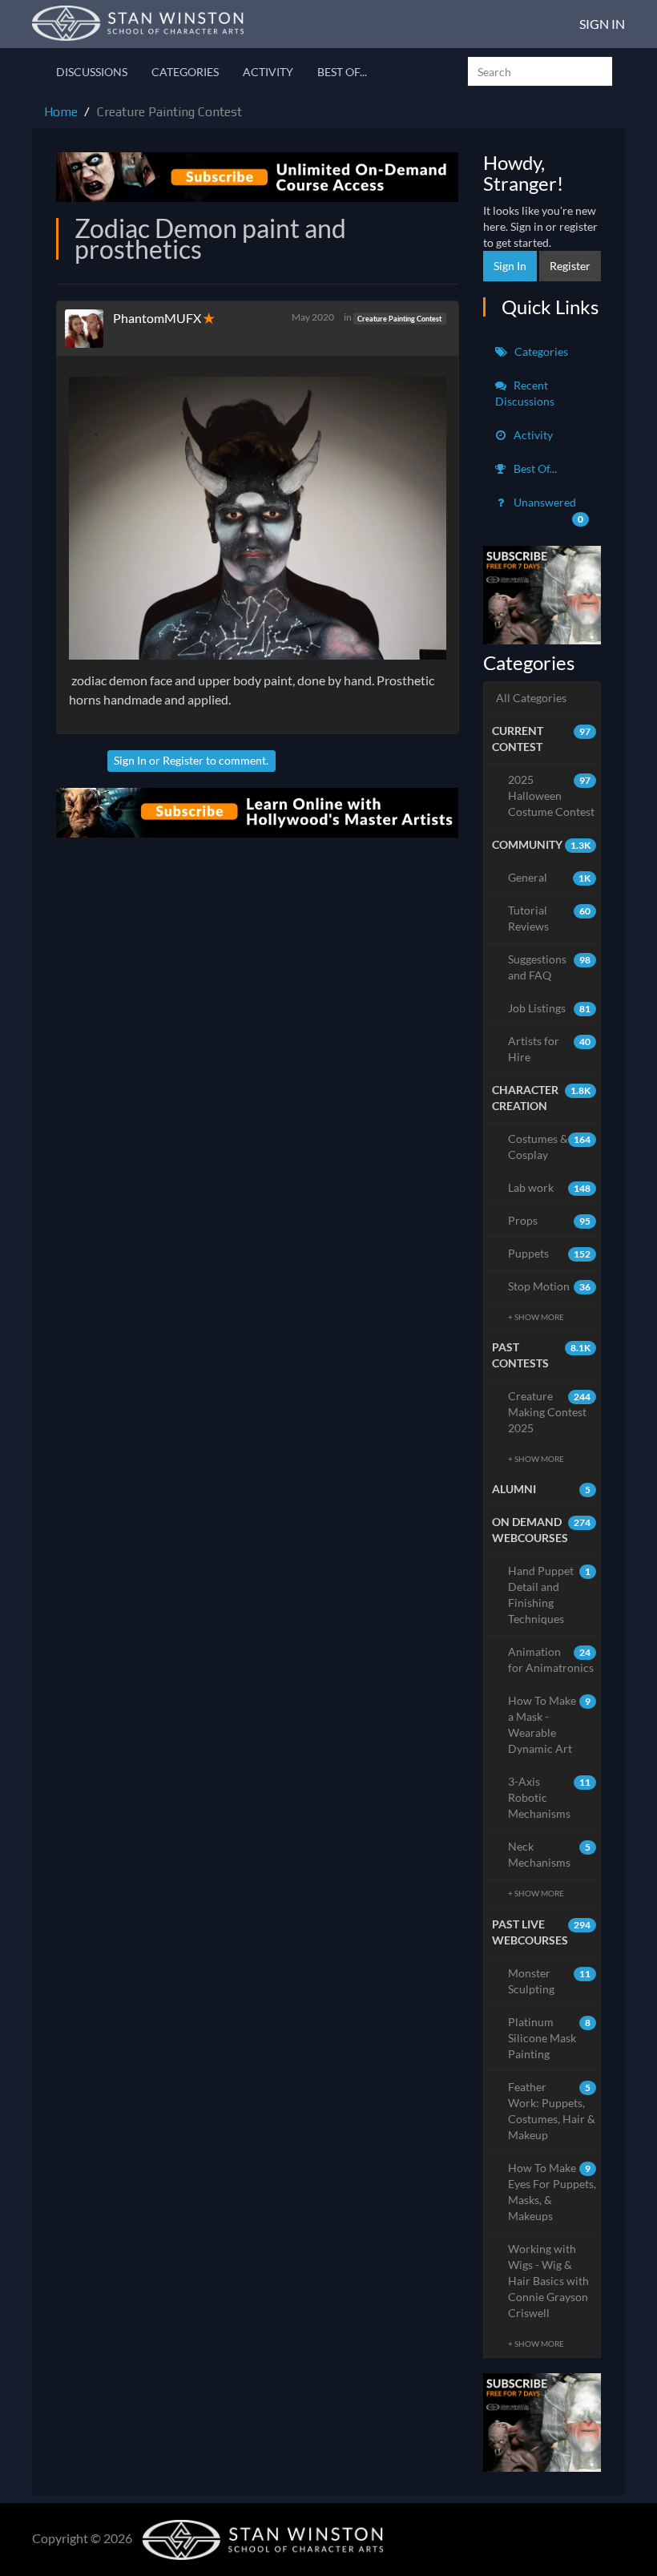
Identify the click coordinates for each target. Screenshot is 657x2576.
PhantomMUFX (157, 318)
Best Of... (342, 72)
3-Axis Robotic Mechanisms (550, 1797)
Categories (185, 72)
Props (550, 1220)
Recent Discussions (525, 393)
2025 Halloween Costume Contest (551, 795)
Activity (268, 72)
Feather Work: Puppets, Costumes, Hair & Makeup (552, 2111)
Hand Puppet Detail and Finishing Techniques (550, 1595)
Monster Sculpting (550, 1981)
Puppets (550, 1253)
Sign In (602, 24)
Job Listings (550, 1008)
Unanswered (548, 510)
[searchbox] (540, 71)
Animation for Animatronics (551, 1659)
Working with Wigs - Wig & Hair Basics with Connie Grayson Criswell (548, 2281)
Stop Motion (550, 1286)
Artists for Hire (550, 1049)
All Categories (531, 698)
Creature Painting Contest (399, 318)
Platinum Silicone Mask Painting (550, 2038)
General (550, 877)
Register (183, 760)
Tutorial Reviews (550, 918)
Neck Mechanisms (550, 1854)
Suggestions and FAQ (550, 967)
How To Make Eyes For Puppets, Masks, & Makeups (552, 2192)
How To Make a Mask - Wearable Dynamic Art (550, 1724)
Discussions (92, 72)
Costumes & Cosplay (550, 1147)
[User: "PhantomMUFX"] (89, 329)
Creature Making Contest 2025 (550, 1412)
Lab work (550, 1187)
